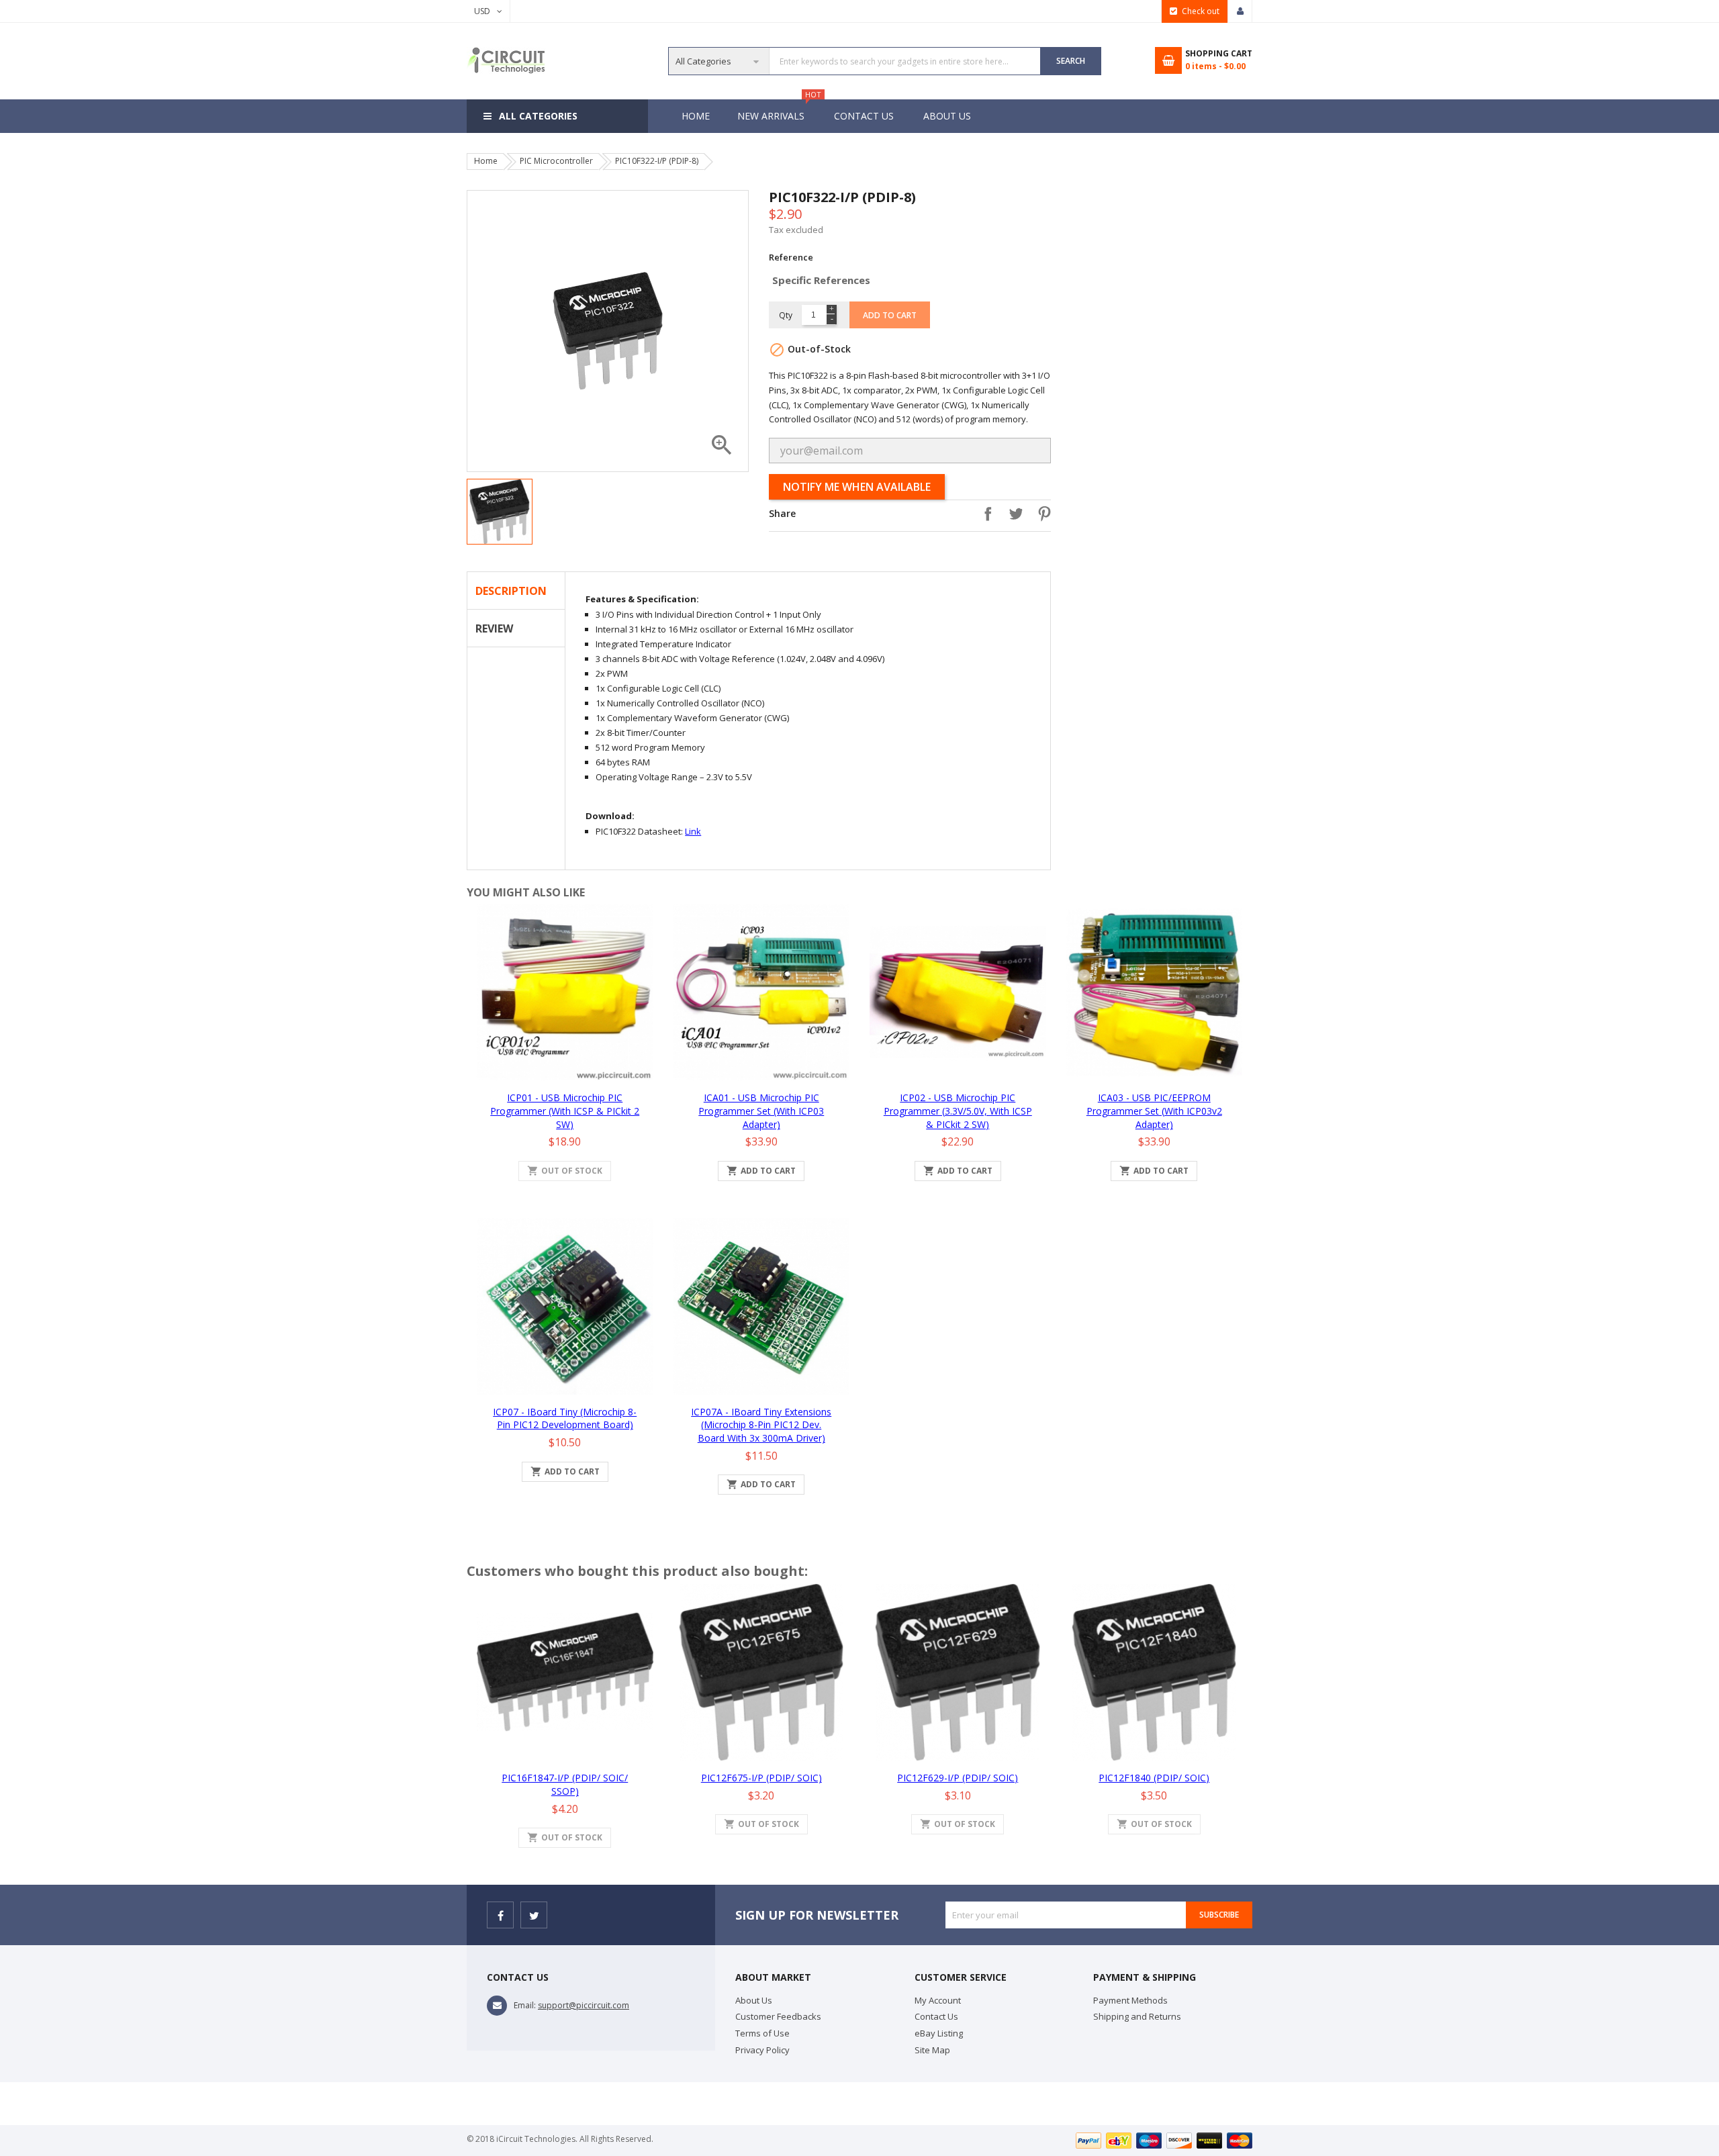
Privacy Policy (762, 2050)
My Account (938, 2000)
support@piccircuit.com (584, 2005)
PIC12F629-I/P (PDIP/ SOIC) (958, 1778)
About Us (947, 116)
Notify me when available (857, 487)
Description (511, 591)
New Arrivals (778, 111)
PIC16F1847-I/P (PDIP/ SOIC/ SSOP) (565, 1784)
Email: (525, 2005)
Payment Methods (1130, 2000)
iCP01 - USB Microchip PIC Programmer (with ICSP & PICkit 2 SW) (565, 1111)
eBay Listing (939, 2033)
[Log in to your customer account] (1240, 11)
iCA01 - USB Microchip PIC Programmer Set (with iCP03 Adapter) (761, 1111)
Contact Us (864, 116)
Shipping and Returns (1137, 2016)
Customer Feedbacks (778, 2016)
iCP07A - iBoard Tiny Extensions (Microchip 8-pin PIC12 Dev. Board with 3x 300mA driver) (761, 1425)
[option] (500, 512)
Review (494, 628)
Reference (791, 257)
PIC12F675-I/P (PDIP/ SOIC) (761, 1778)
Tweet (1013, 514)
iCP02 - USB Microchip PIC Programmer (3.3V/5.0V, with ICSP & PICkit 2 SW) (958, 1111)
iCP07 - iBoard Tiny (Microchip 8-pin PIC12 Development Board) (565, 1418)
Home (696, 116)
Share (984, 514)
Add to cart (890, 315)
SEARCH (1071, 61)
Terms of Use (762, 2033)
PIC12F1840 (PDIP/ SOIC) (1154, 1778)
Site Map (932, 2050)
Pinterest (1041, 514)
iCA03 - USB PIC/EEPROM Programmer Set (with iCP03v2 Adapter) (1154, 1111)
